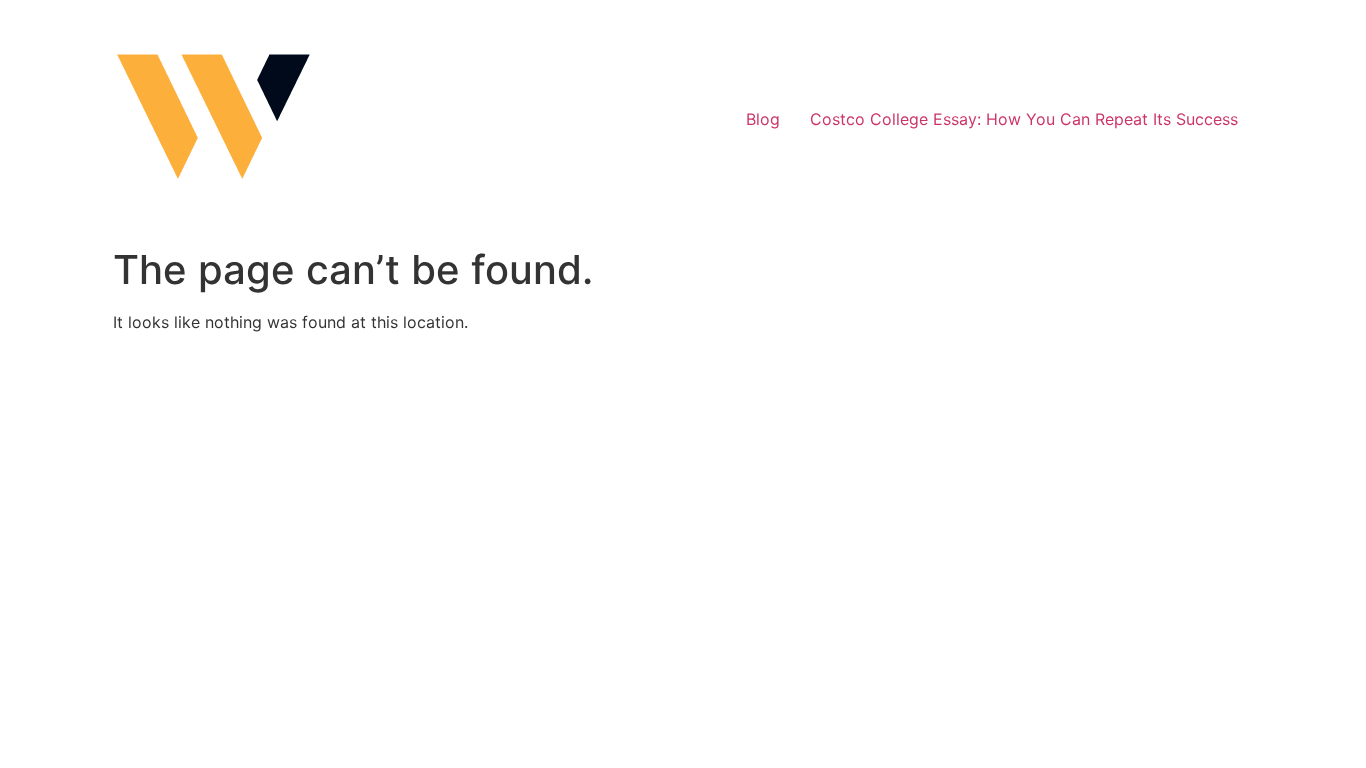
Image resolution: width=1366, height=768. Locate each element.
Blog (763, 119)
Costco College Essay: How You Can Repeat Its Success (1024, 119)
